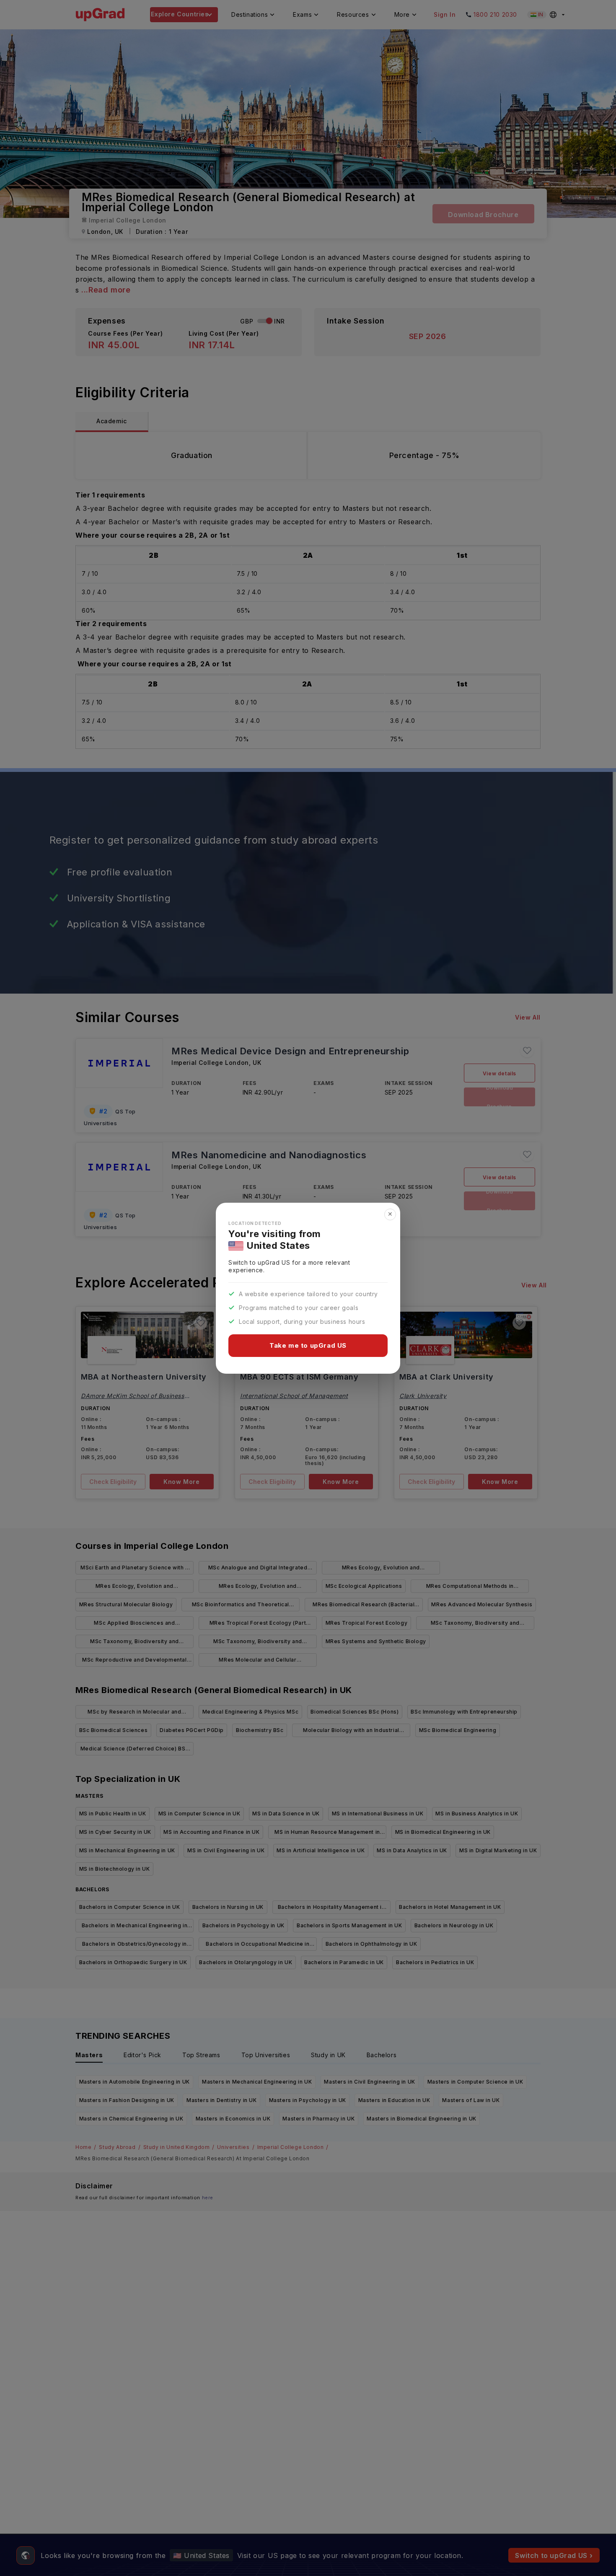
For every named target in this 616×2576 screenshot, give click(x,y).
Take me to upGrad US (308, 1345)
